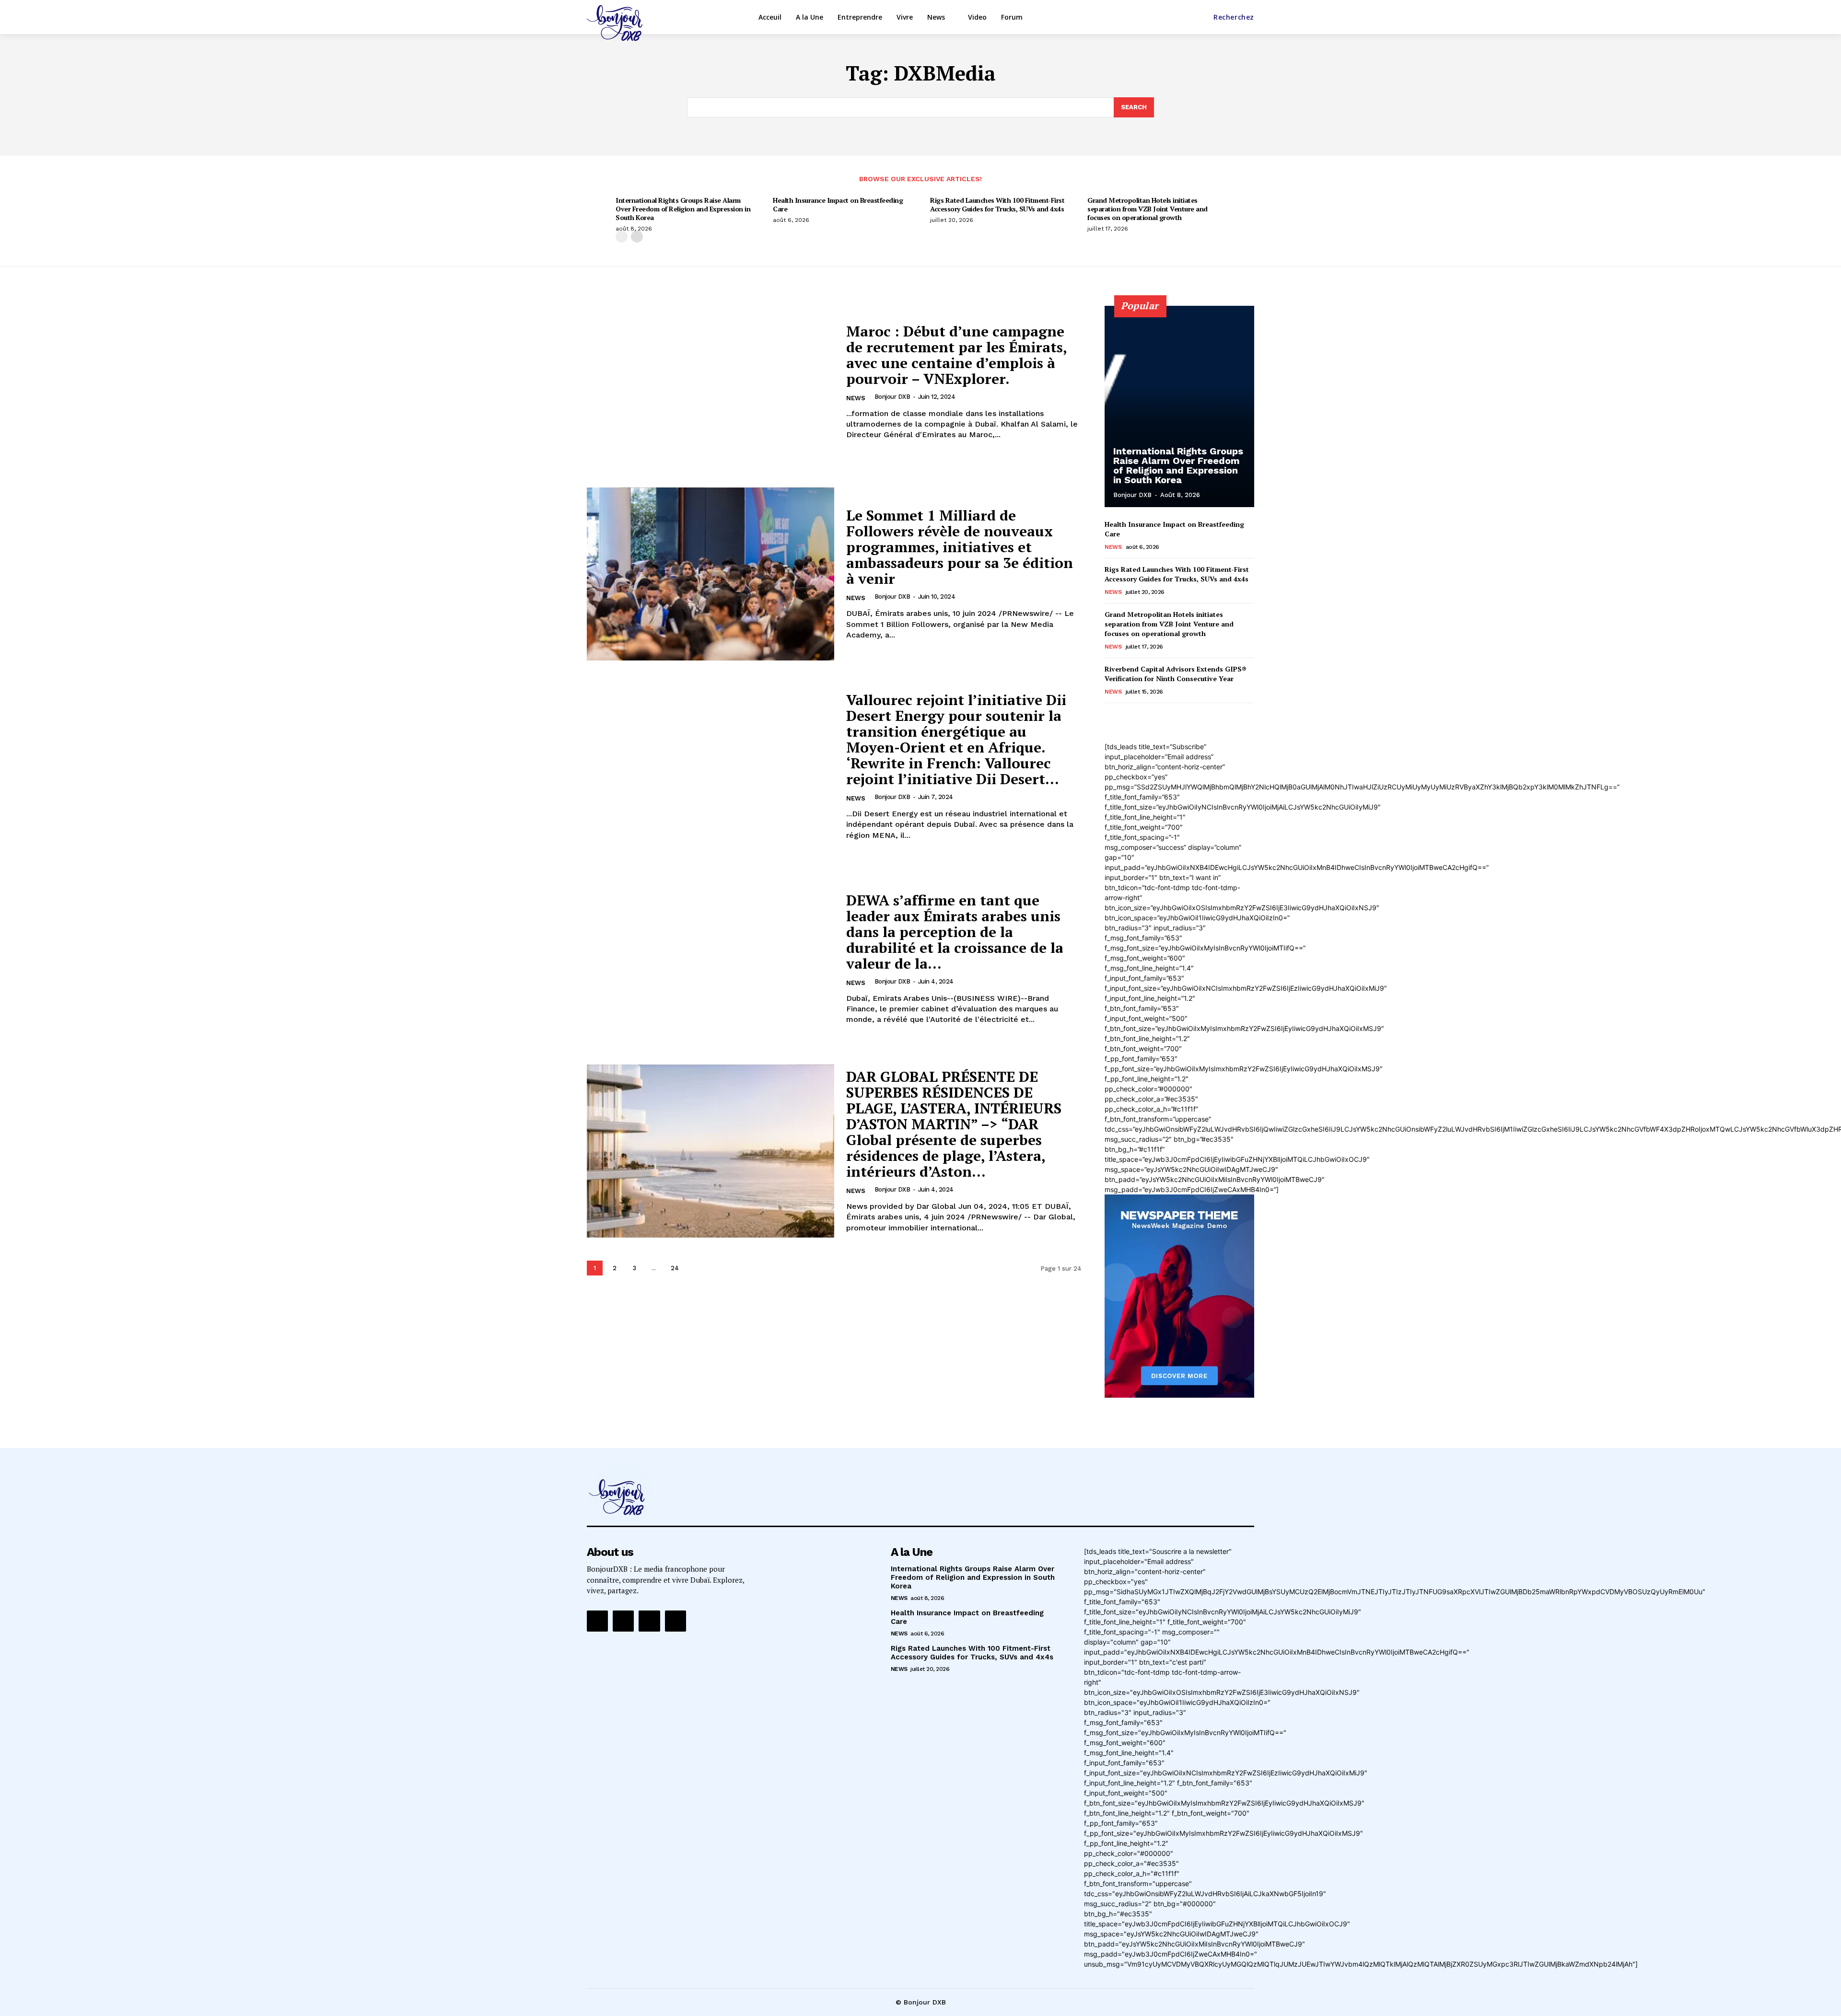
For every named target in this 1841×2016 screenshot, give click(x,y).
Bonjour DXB (892, 397)
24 (675, 1268)
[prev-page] (622, 237)
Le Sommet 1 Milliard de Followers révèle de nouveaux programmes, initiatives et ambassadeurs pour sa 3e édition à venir (960, 547)
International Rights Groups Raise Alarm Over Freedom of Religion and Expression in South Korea (683, 209)
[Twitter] (649, 1621)
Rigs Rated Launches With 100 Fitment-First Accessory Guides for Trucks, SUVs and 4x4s (997, 204)
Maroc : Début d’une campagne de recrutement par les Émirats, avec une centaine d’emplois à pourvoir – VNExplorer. (957, 355)
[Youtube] (676, 1621)
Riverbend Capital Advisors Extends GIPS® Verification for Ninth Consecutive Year (1176, 674)
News (856, 398)
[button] (1234, 17)
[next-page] (637, 237)
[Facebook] (597, 1621)
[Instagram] (623, 1621)
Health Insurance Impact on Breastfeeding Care (838, 204)
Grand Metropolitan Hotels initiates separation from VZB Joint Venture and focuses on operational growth (1148, 209)
